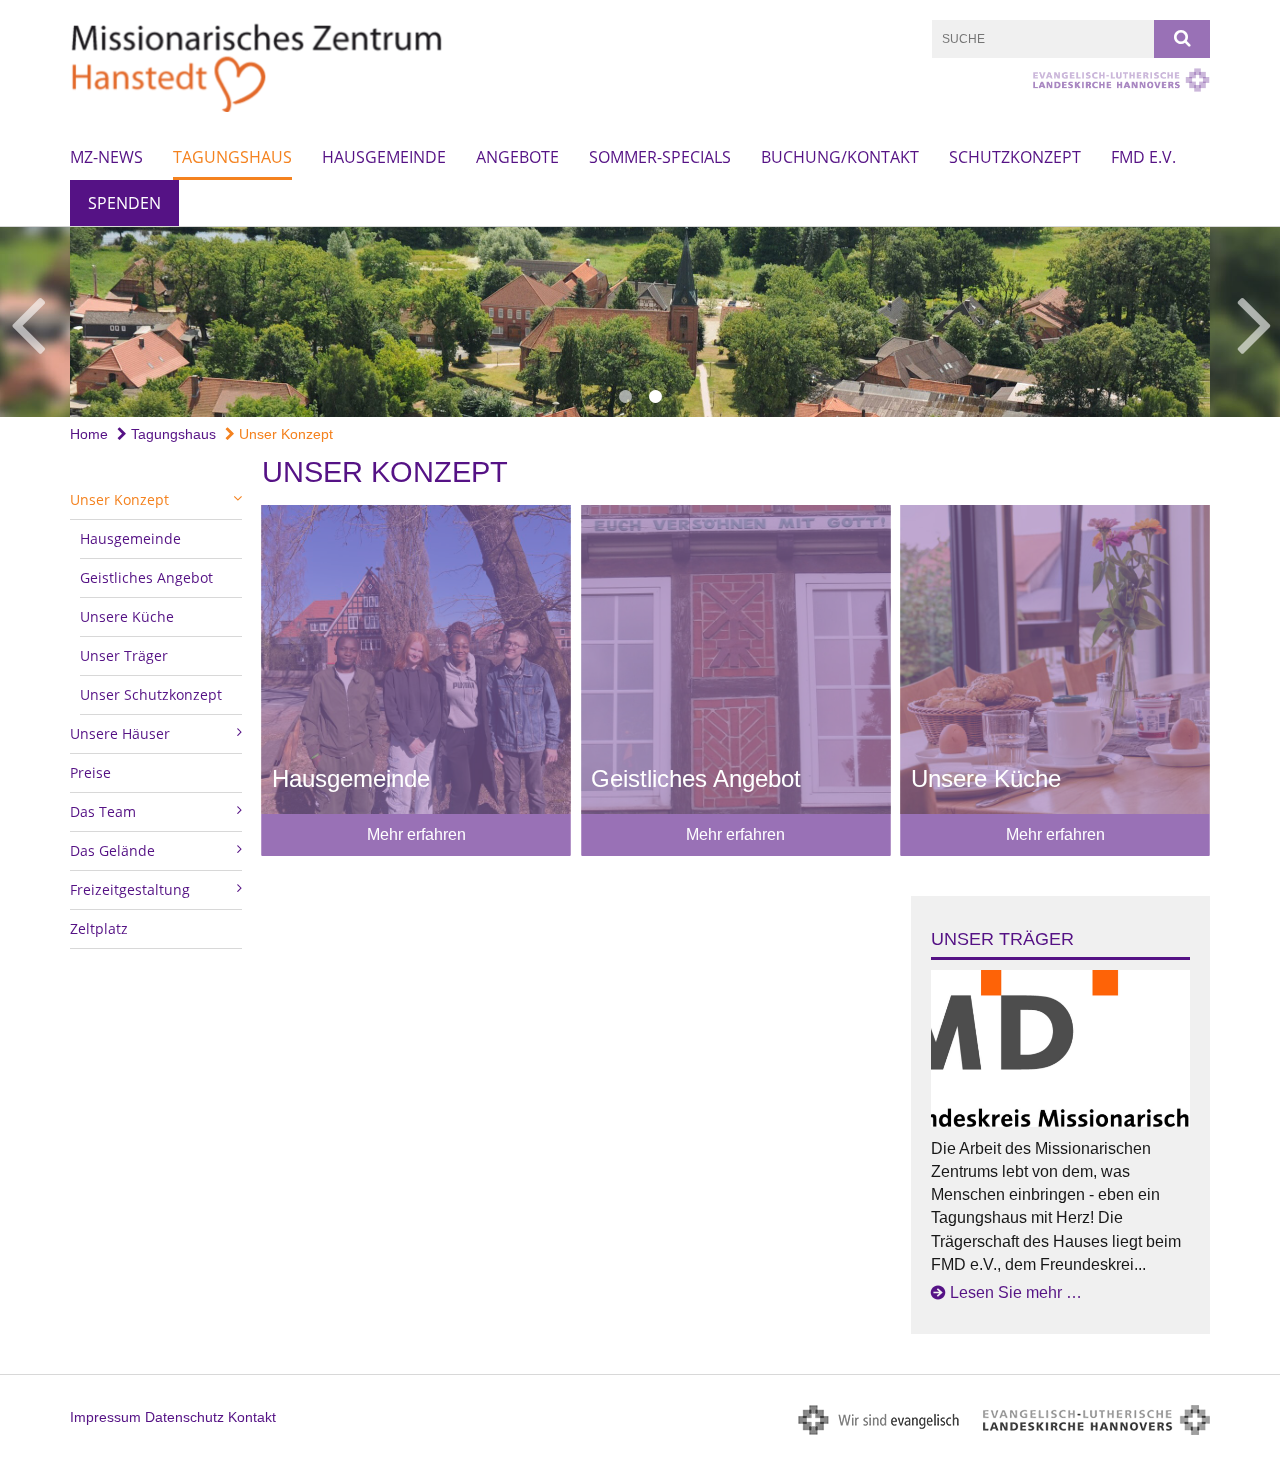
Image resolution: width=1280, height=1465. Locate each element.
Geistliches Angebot (146, 577)
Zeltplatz (99, 928)
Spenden (124, 203)
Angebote (517, 157)
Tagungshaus (232, 157)
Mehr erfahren (416, 834)
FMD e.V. (1143, 157)
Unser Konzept (284, 434)
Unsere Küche (127, 616)
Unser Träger (124, 655)
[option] (640, 322)
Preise (90, 772)
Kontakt (252, 1417)
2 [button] (655, 397)
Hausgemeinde (384, 157)
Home (89, 434)
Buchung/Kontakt (840, 157)
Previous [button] (27, 322)
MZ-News (106, 157)
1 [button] (625, 397)
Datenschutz (184, 1417)
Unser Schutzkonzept (151, 694)
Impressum (105, 1417)
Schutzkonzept (1015, 157)
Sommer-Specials (660, 157)
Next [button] (1254, 322)
